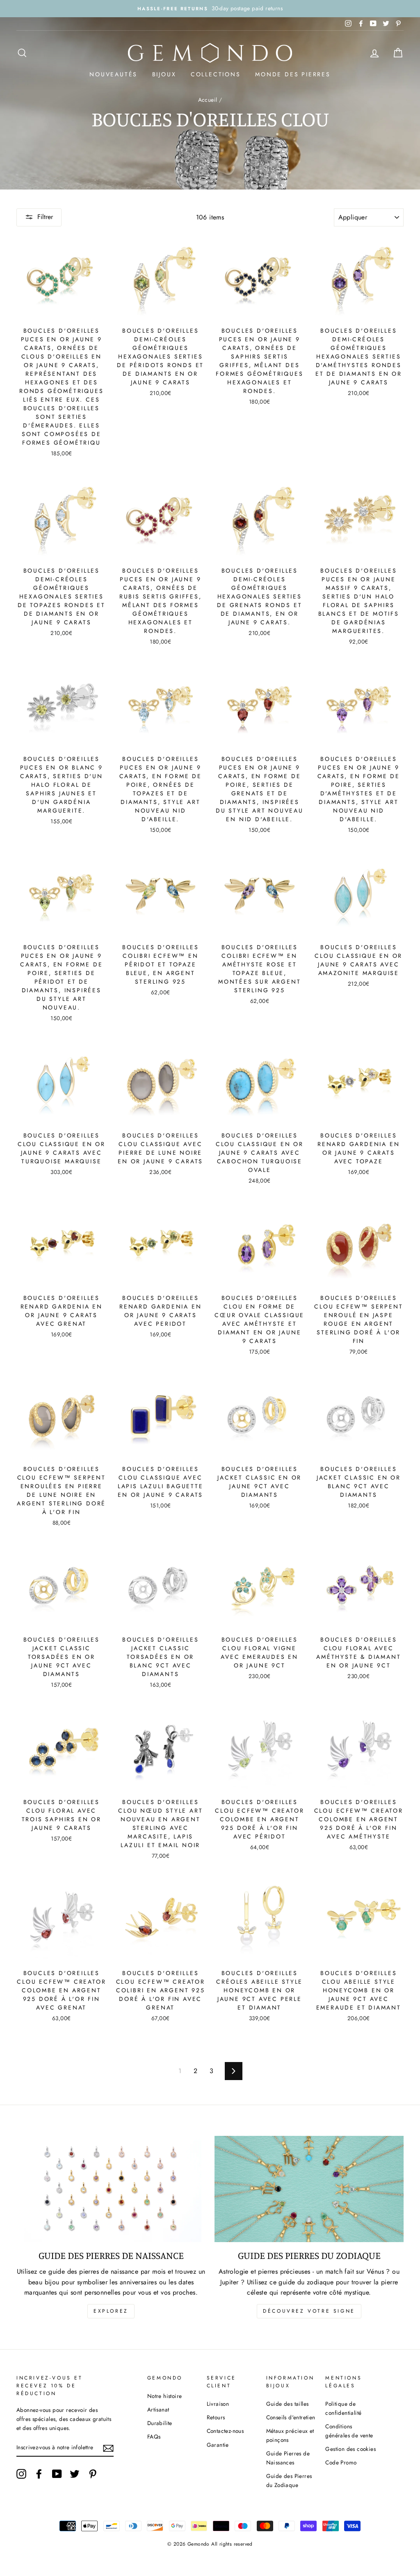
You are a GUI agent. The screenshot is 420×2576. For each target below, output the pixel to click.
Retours (216, 2417)
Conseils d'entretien (291, 2417)
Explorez (111, 2311)
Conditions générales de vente (349, 2431)
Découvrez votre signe (309, 2311)
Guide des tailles (288, 2404)
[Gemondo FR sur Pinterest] (93, 2474)
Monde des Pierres (293, 74)
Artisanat (158, 2409)
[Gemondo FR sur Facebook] (39, 2474)
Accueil (208, 100)
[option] (210, 9)
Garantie (218, 2445)
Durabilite (160, 2423)
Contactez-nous (225, 2431)
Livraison (218, 2404)
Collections (216, 74)
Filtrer (45, 217)
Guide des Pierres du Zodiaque (289, 2480)
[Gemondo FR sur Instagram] (21, 2474)
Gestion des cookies (350, 2449)
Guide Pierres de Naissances (288, 2458)
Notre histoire (165, 2396)
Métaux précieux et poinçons (290, 2435)
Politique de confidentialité (343, 2408)
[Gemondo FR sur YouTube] (57, 2474)
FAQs (154, 2437)
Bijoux (164, 74)
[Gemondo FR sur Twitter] (75, 2474)
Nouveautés (113, 74)
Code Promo (341, 2462)
